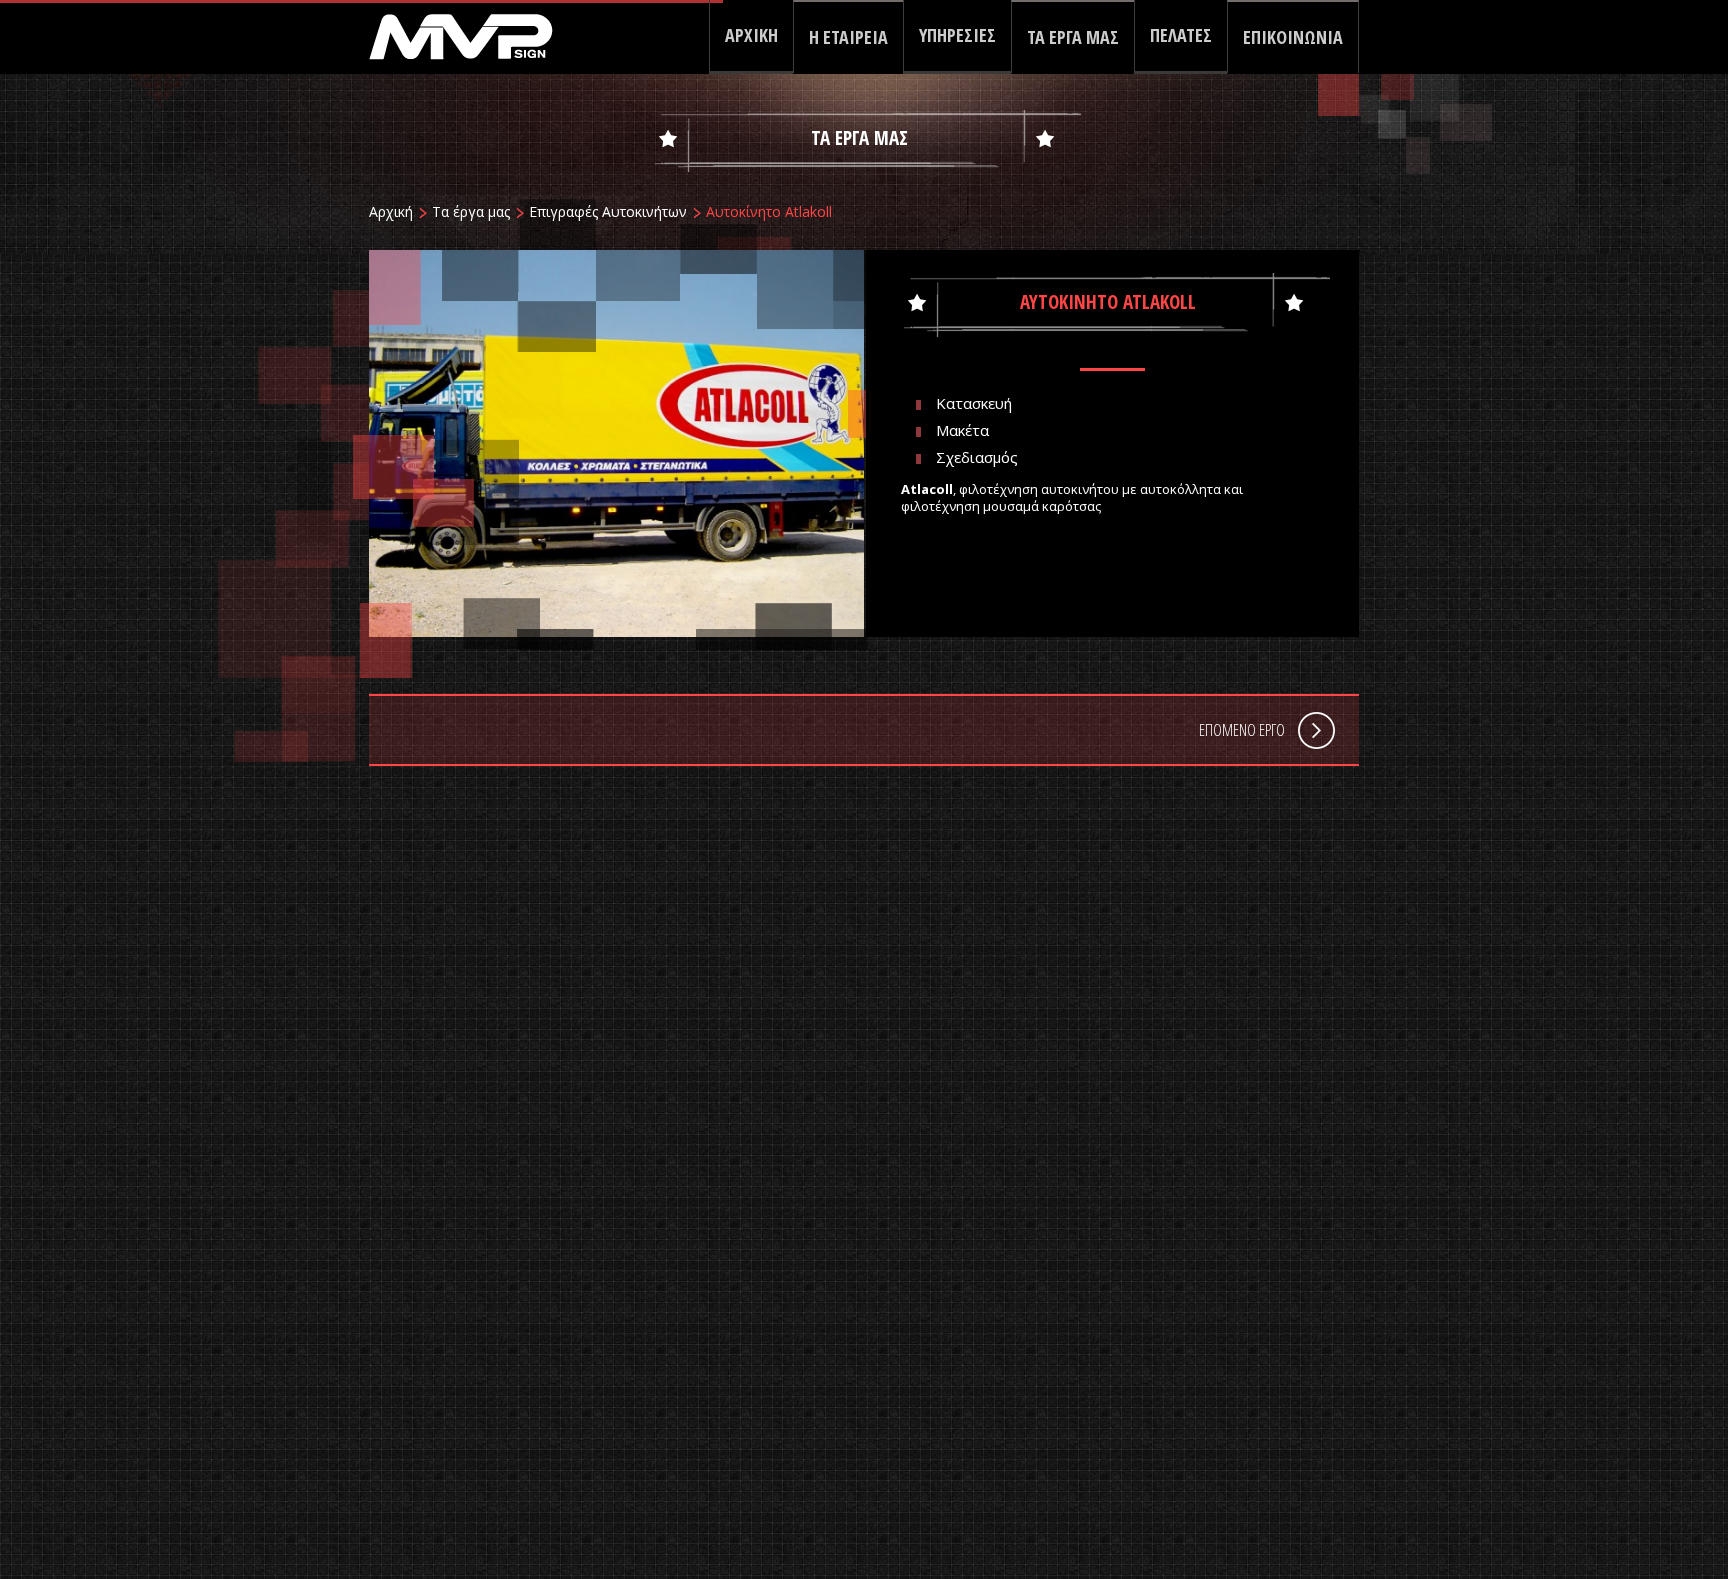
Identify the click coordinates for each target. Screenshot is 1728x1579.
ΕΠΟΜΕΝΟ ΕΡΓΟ (1242, 730)
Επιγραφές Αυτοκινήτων (608, 211)
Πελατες (1181, 35)
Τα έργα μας (471, 211)
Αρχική (391, 211)
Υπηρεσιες (957, 35)
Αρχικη (751, 35)
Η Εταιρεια (848, 37)
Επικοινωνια (1293, 37)
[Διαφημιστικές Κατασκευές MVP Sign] (476, 30)
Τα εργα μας (1073, 37)
